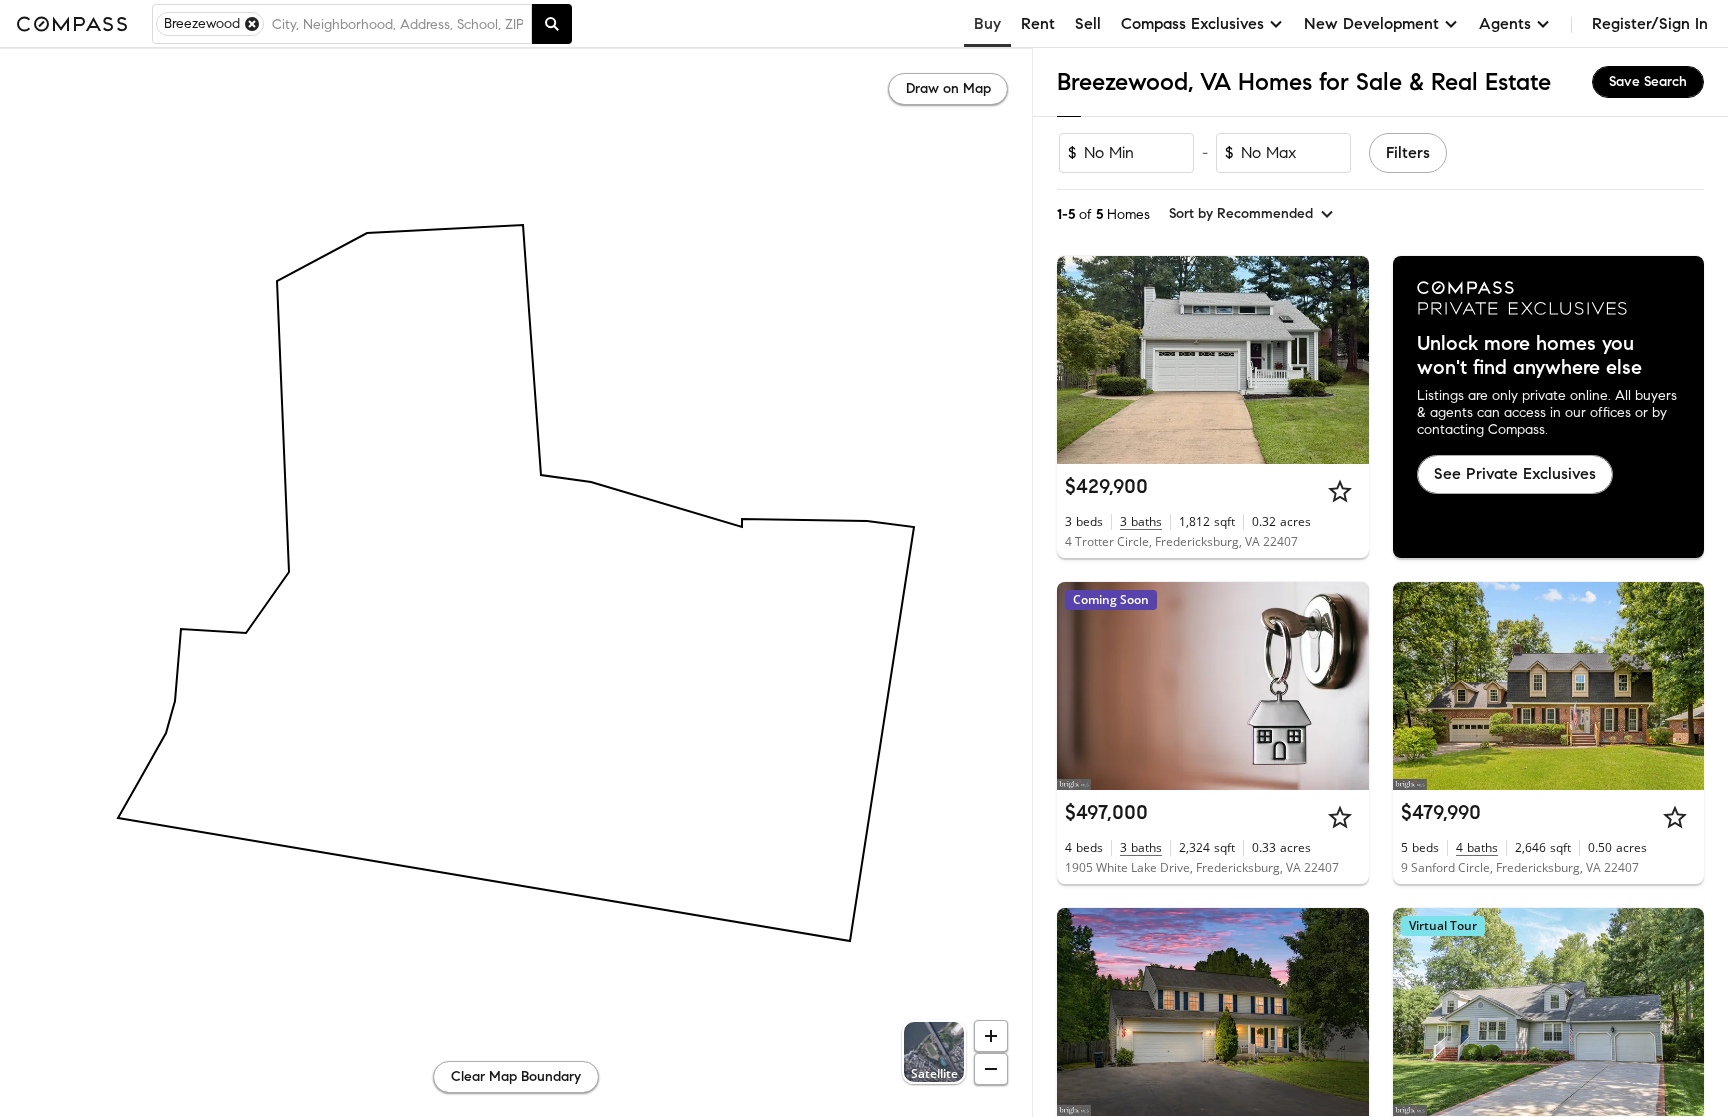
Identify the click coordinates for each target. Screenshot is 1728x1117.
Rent (1038, 23)
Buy (987, 23)
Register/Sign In (1650, 23)
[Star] (1340, 491)
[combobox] (397, 24)
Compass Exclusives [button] (1192, 23)
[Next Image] (1345, 360)
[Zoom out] (991, 1069)
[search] (552, 24)
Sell (1088, 23)
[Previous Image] (1081, 360)
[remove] (252, 24)
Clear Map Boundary (516, 1076)
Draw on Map (948, 88)
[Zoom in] (991, 1036)
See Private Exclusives (1515, 473)
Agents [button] (1505, 23)
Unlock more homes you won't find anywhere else (1529, 356)
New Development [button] (1371, 23)
